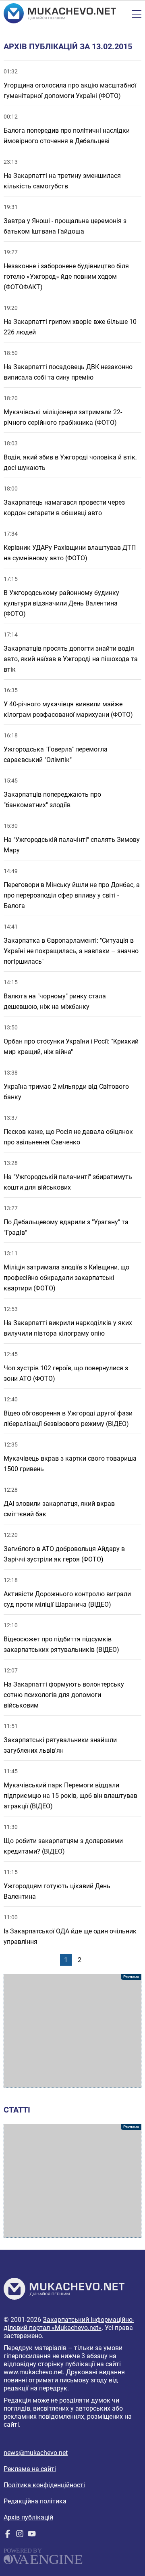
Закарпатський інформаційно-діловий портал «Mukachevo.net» (69, 2324)
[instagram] (20, 2535)
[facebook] (8, 2535)
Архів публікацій (28, 2517)
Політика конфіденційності (44, 2485)
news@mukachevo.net (36, 2453)
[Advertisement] (72, 2031)
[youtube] (32, 2535)
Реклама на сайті (30, 2469)
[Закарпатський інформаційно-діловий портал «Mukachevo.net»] (60, 14)
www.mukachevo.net (33, 2372)
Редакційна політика (35, 2501)
